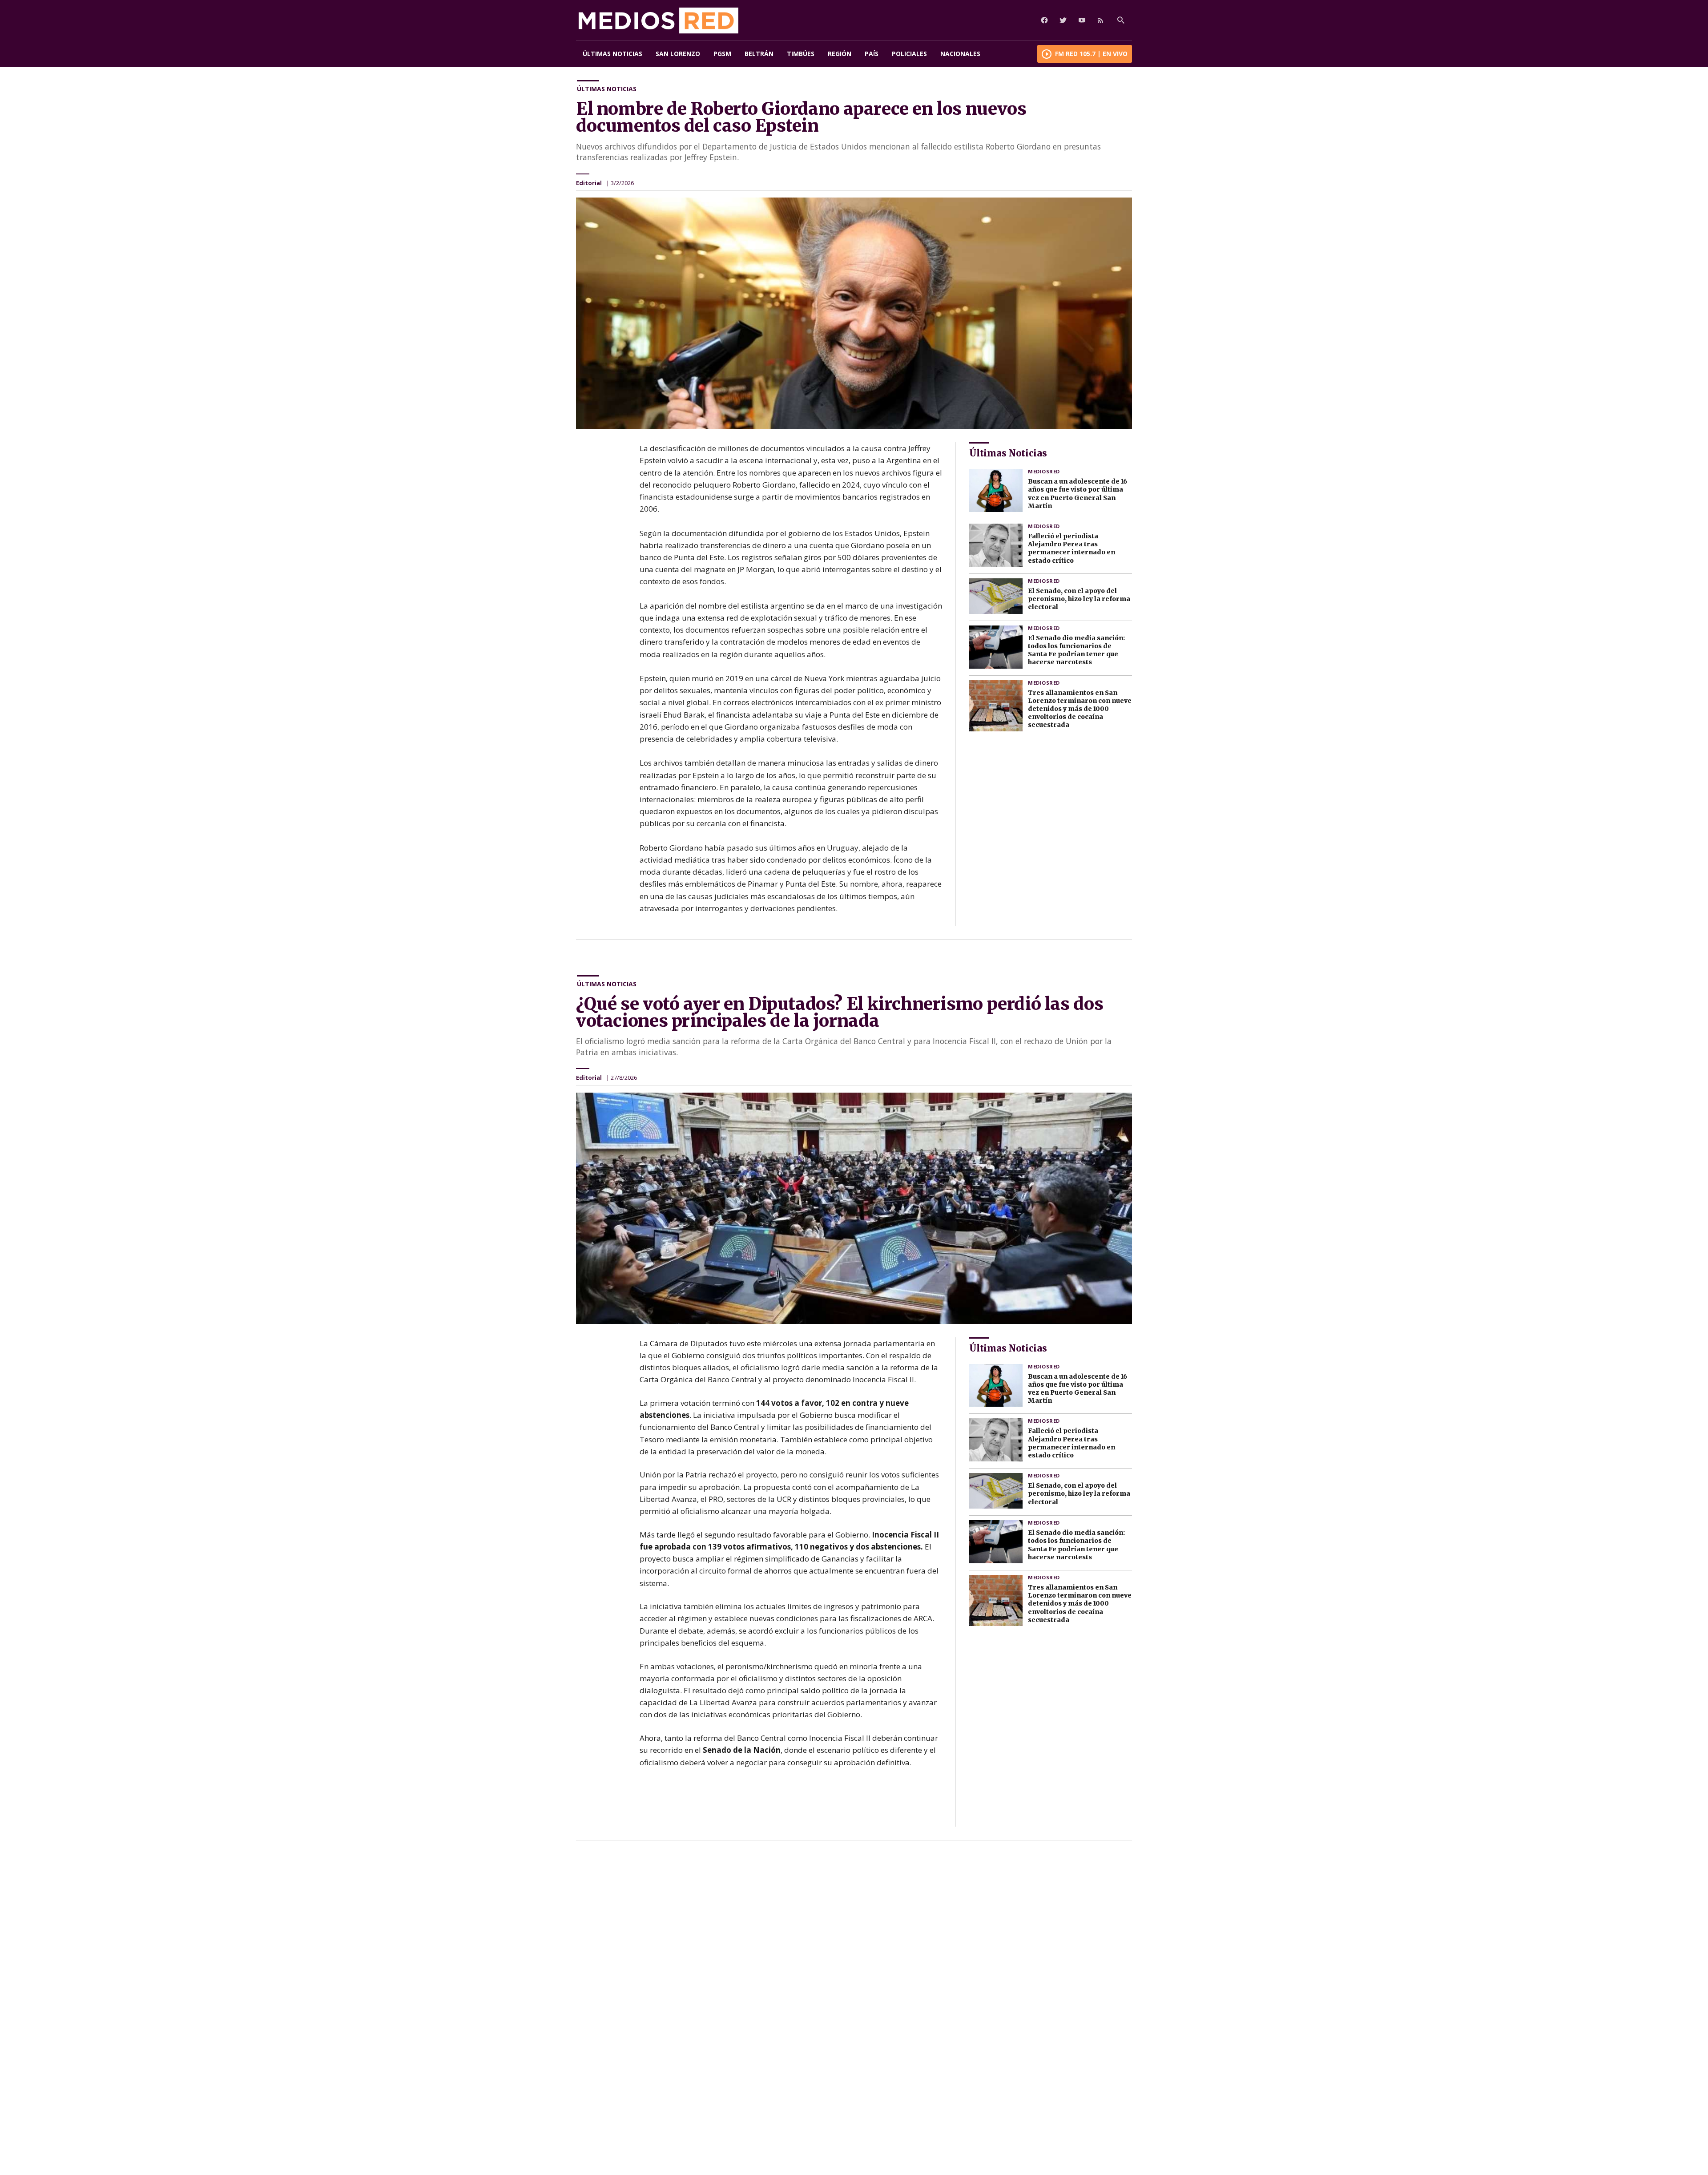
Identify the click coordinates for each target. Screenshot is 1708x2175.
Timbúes (801, 54)
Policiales (909, 54)
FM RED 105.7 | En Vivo (1091, 54)
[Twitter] (1063, 20)
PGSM (722, 54)
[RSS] (1100, 20)
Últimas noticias (612, 54)
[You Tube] (1082, 20)
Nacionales (960, 54)
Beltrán (759, 54)
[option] (854, 313)
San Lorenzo (678, 54)
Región (840, 54)
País (872, 54)
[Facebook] (1044, 20)
